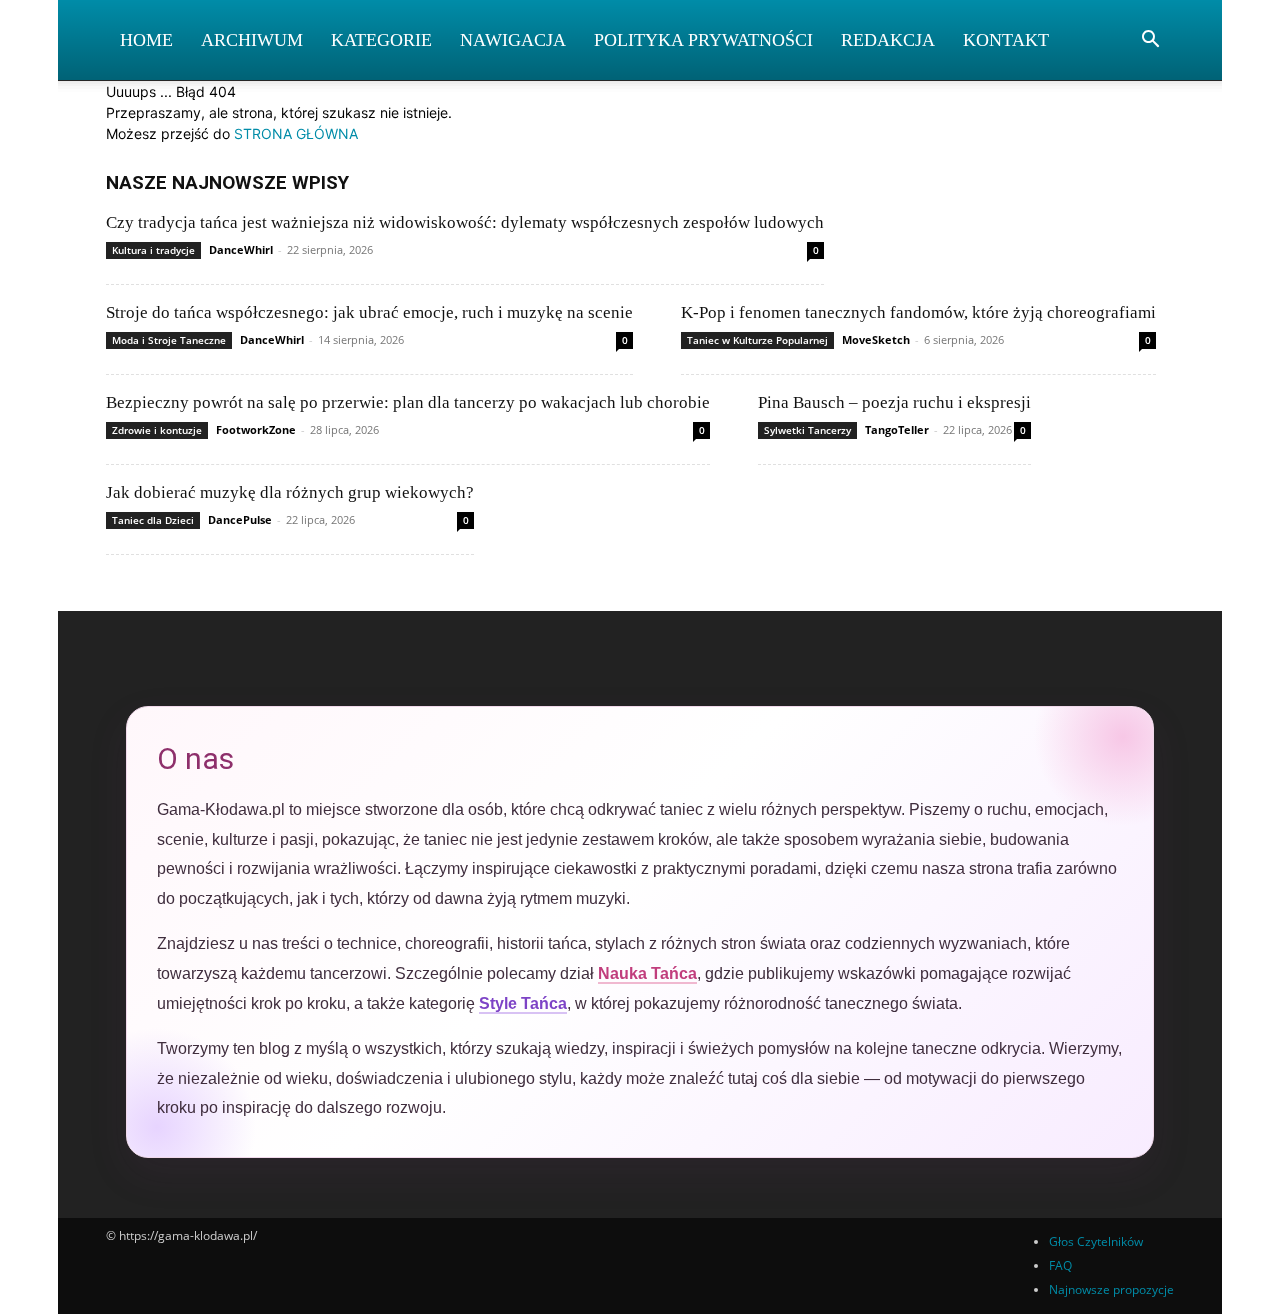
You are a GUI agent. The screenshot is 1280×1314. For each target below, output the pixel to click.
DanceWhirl (241, 249)
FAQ (1060, 1265)
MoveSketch (876, 339)
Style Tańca (523, 1003)
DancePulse (240, 519)
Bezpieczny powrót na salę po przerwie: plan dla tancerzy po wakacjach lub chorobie (408, 402)
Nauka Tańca (647, 973)
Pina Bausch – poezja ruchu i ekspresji (894, 402)
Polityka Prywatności (703, 40)
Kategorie (381, 40)
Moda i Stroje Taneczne (169, 340)
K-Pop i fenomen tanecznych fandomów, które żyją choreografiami (918, 312)
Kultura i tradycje (153, 250)
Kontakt (1006, 40)
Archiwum (252, 40)
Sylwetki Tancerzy (807, 430)
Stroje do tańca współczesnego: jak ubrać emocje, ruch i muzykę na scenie (369, 312)
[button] (1150, 41)
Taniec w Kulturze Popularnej (757, 340)
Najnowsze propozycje (1111, 1289)
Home (146, 40)
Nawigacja (513, 40)
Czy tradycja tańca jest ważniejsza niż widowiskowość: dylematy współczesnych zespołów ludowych (465, 222)
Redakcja (888, 40)
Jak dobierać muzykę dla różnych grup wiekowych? (290, 492)
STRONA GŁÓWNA (296, 133)
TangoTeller (897, 429)
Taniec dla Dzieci (153, 520)
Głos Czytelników (1096, 1241)
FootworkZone (256, 429)
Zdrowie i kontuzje (157, 430)
